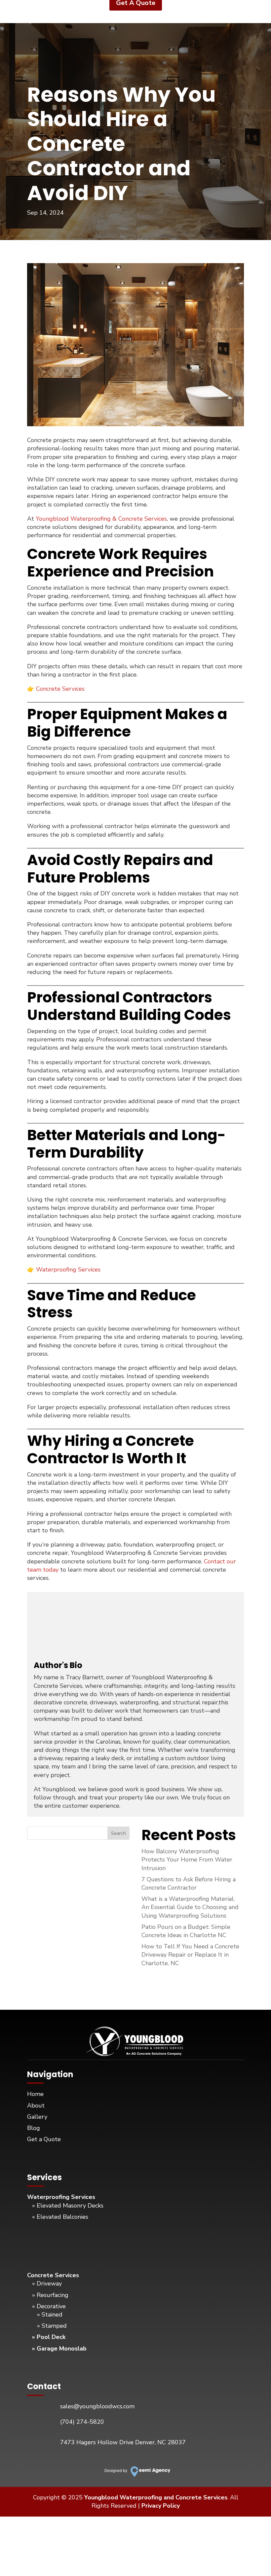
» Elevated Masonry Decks (68, 2206)
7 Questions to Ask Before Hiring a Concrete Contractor (189, 1883)
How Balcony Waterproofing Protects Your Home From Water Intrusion (187, 1860)
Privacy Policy (161, 2506)
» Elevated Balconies (60, 2217)
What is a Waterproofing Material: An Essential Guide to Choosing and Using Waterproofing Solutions (190, 1907)
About (36, 2106)
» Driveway (47, 2283)
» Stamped (52, 2326)
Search (118, 1833)
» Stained (50, 2315)
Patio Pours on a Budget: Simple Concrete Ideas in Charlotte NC (186, 1931)
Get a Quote (44, 2139)
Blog (34, 2128)
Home (35, 2094)
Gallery (37, 2117)
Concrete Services (60, 689)
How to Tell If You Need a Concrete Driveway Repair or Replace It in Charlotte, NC (190, 1955)
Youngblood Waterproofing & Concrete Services (101, 519)
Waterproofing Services (68, 1270)
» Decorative (49, 2306)
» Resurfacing (50, 2295)
